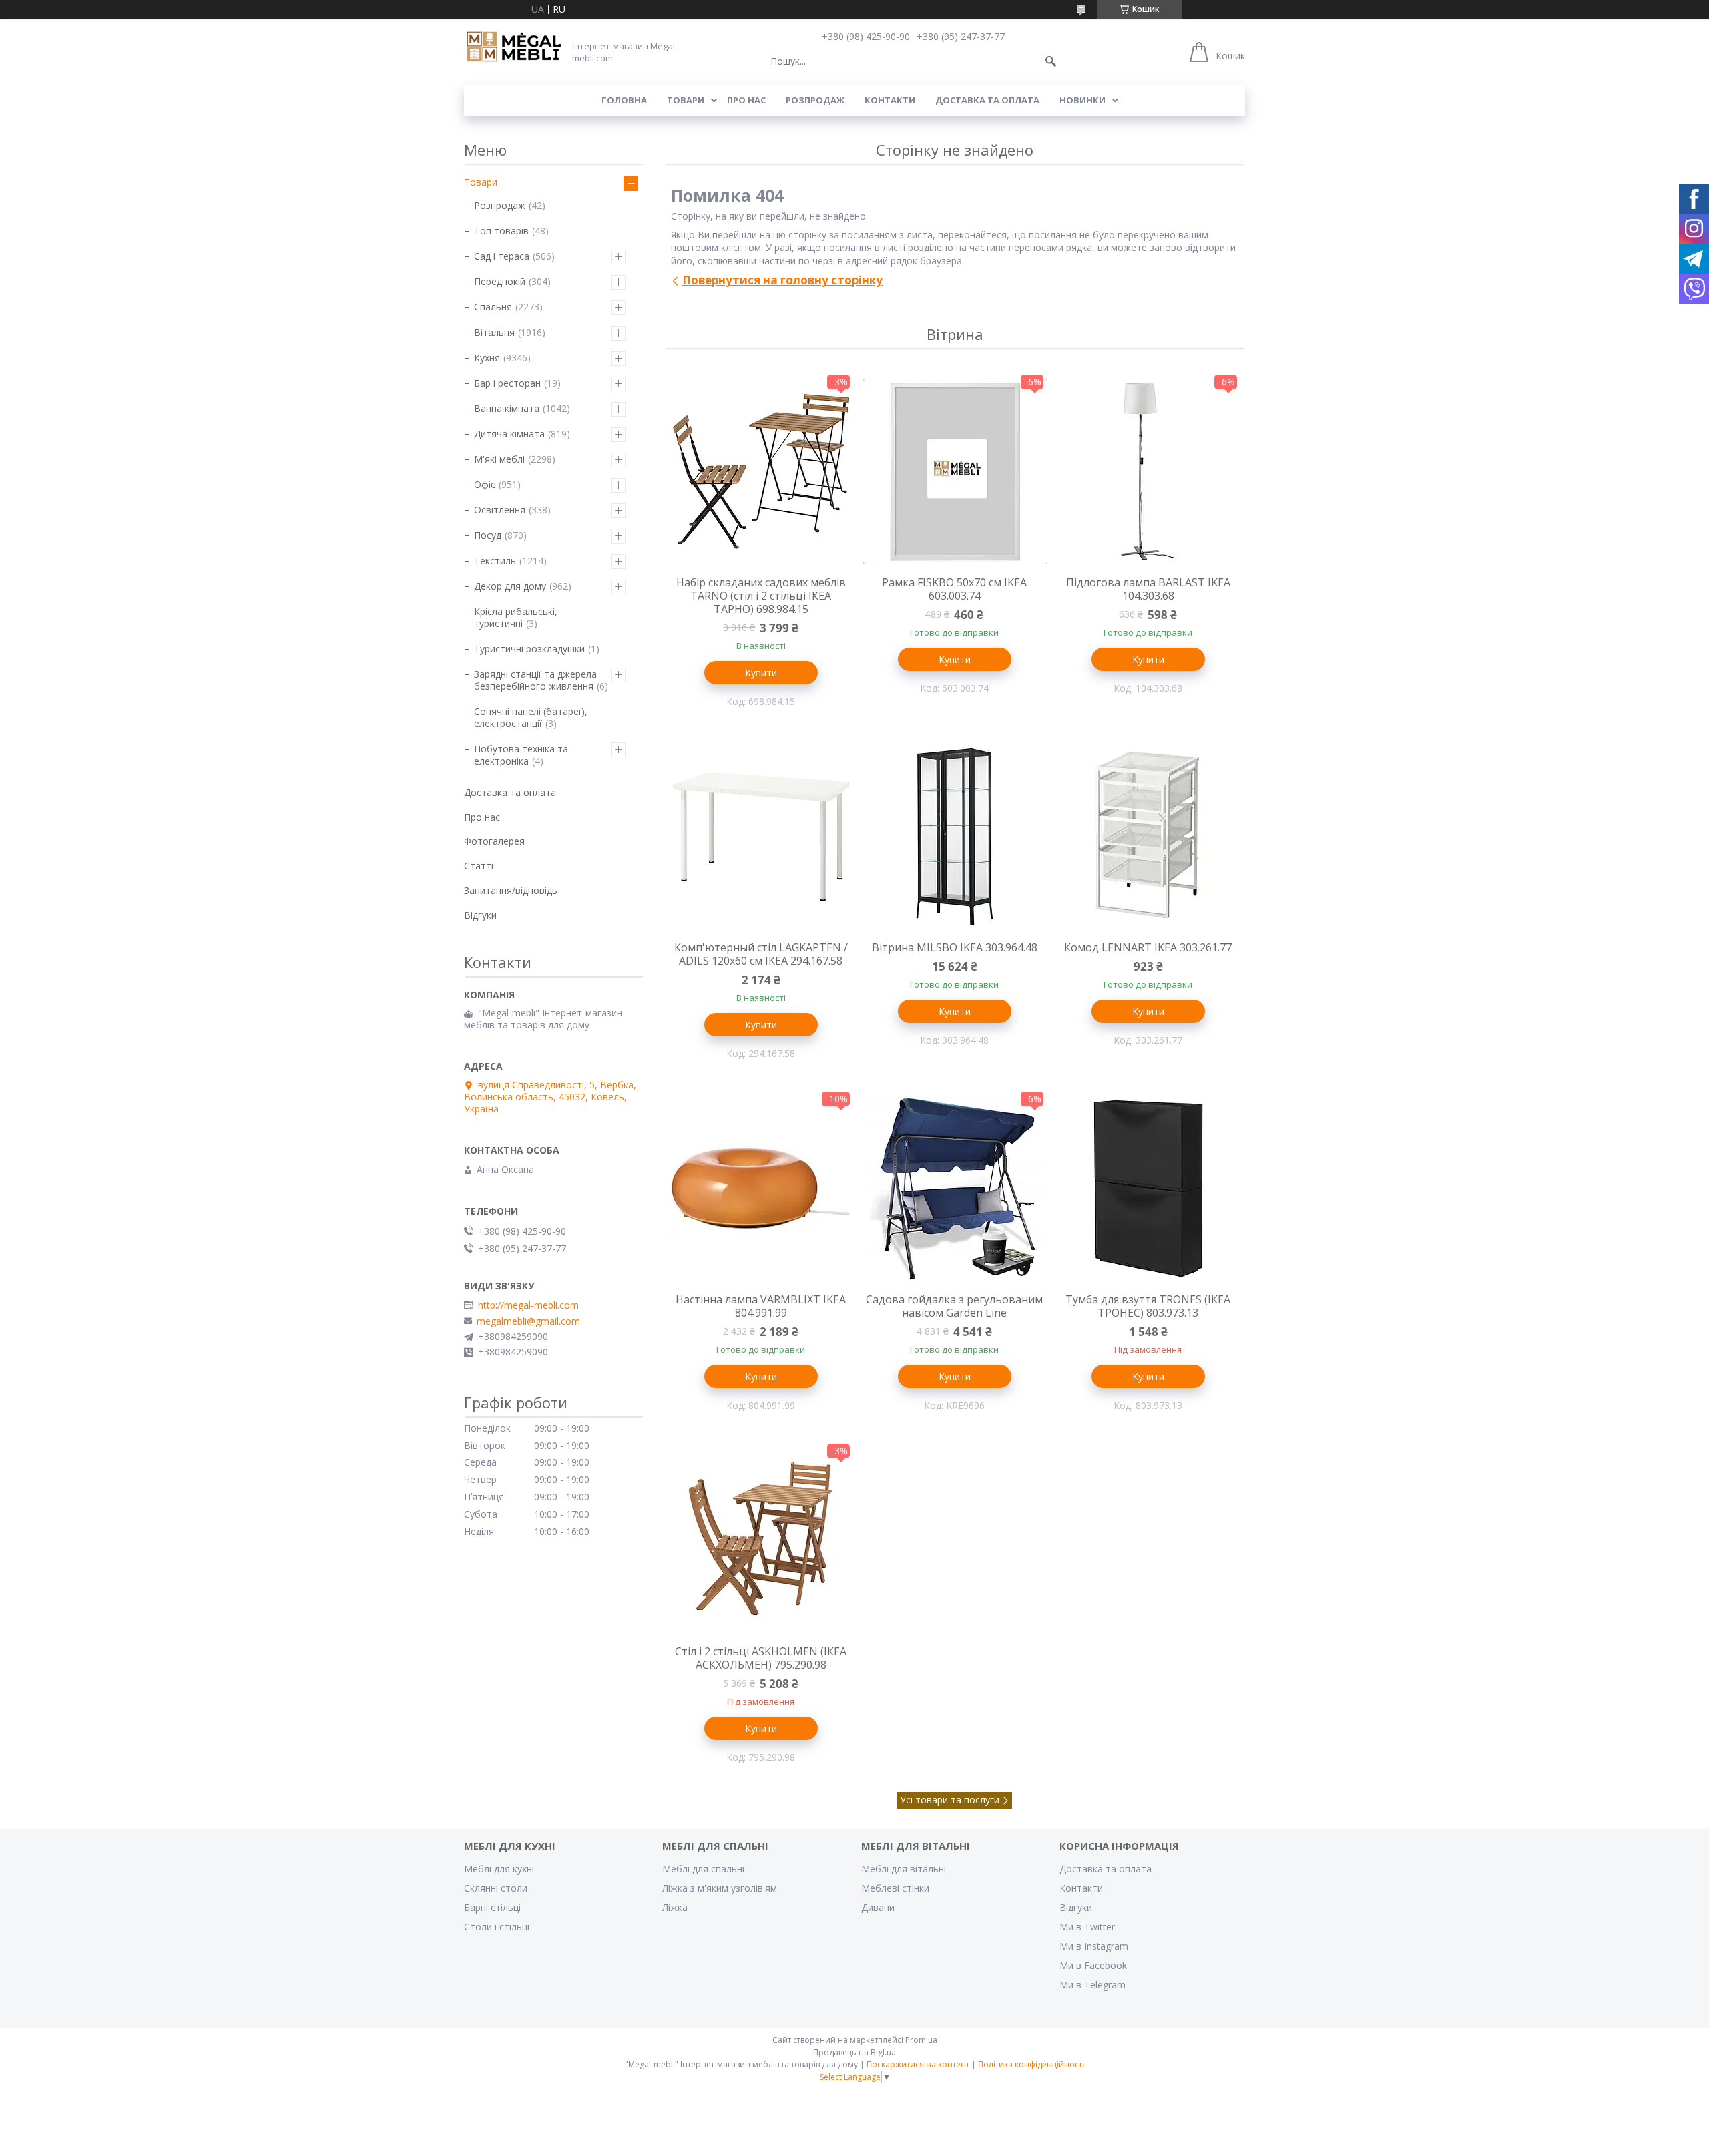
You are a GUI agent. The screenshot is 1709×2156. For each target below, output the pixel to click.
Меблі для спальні (703, 1869)
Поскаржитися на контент (918, 2064)
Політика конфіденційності (1031, 2064)
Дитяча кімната (509, 434)
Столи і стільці (497, 1927)
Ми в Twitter (1087, 1927)
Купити (761, 673)
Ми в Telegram (1092, 1985)
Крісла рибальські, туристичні (516, 617)
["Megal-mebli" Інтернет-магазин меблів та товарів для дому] (514, 47)
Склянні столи (496, 1888)
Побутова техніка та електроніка (521, 755)
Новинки (1082, 100)
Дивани (878, 1907)
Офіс (485, 484)
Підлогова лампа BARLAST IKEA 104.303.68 (1148, 589)
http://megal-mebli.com (528, 1305)
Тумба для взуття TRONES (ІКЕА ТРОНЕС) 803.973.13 (1148, 1306)
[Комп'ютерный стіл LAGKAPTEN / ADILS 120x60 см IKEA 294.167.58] (761, 837)
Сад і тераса (502, 256)
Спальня (493, 307)
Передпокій (500, 281)
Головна (624, 100)
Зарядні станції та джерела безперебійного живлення (535, 680)
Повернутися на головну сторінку (782, 280)
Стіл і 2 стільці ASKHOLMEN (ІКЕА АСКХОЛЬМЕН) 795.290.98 (761, 1658)
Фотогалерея (494, 841)
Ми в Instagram (1094, 1946)
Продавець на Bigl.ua (854, 2052)
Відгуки (480, 915)
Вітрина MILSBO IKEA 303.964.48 (955, 947)
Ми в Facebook (1093, 1965)
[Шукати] (1051, 61)
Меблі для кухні (499, 1869)
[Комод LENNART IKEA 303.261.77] (1148, 837)
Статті (479, 866)
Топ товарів (501, 231)
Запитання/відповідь (511, 890)
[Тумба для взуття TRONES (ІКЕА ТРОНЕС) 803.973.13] (1148, 1189)
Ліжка (675, 1907)
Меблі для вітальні (904, 1869)
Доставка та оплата (987, 100)
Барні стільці (492, 1907)
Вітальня (494, 332)
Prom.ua (921, 2040)
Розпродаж (815, 100)
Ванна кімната (507, 408)
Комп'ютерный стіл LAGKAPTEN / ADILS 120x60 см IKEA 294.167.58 (761, 954)
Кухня (487, 358)
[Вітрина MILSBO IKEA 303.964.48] (955, 837)
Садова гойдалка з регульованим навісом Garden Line (954, 1306)
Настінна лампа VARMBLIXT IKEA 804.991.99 (761, 1306)
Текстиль (495, 561)
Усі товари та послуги (950, 1800)
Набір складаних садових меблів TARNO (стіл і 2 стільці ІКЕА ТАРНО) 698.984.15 (761, 596)
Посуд (488, 535)
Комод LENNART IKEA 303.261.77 (1148, 947)
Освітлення (500, 510)
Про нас (746, 100)
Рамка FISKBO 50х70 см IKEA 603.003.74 (954, 589)
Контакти (890, 100)
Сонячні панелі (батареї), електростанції (531, 717)
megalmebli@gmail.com (528, 1321)
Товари (686, 100)
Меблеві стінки (895, 1888)
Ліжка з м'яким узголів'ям (720, 1888)
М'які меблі (499, 459)
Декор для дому (510, 586)
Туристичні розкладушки (529, 649)
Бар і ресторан (507, 383)
